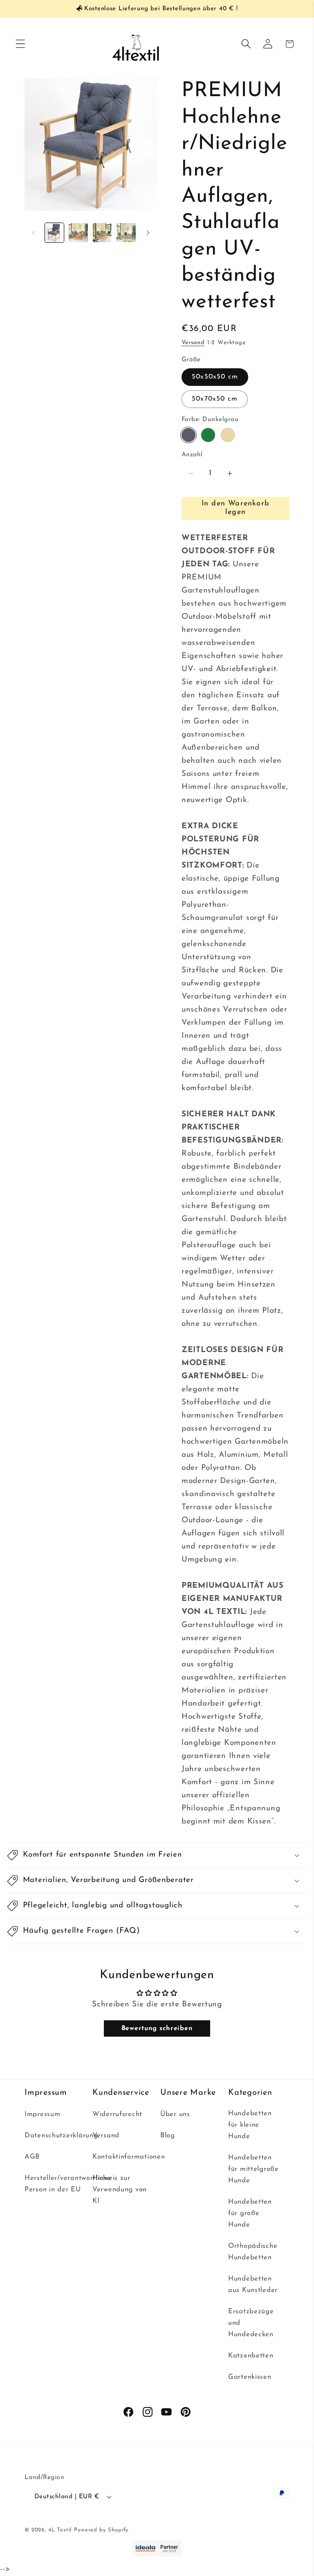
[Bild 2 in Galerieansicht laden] (78, 232)
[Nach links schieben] (34, 233)
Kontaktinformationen (129, 2157)
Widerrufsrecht (117, 2114)
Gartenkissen (250, 2377)
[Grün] (208, 435)
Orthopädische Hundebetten (253, 2252)
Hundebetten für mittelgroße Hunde (253, 2169)
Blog (168, 2135)
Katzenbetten (251, 2356)
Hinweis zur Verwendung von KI (120, 2189)
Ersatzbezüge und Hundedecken (251, 2323)
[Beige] (228, 435)
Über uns (175, 2114)
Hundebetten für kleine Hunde (250, 2125)
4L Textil (60, 2530)
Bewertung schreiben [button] (157, 2028)
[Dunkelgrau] (188, 435)
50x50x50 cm (215, 377)
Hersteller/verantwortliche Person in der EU (68, 2184)
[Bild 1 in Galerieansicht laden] (54, 232)
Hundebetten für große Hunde (250, 2213)
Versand (193, 343)
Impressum (42, 2114)
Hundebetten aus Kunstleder (253, 2284)
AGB (32, 2157)
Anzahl (192, 455)
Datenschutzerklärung (61, 2135)
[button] (21, 44)
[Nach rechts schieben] (148, 233)
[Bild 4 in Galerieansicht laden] (102, 232)
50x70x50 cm (215, 399)
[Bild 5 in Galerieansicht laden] (126, 232)
